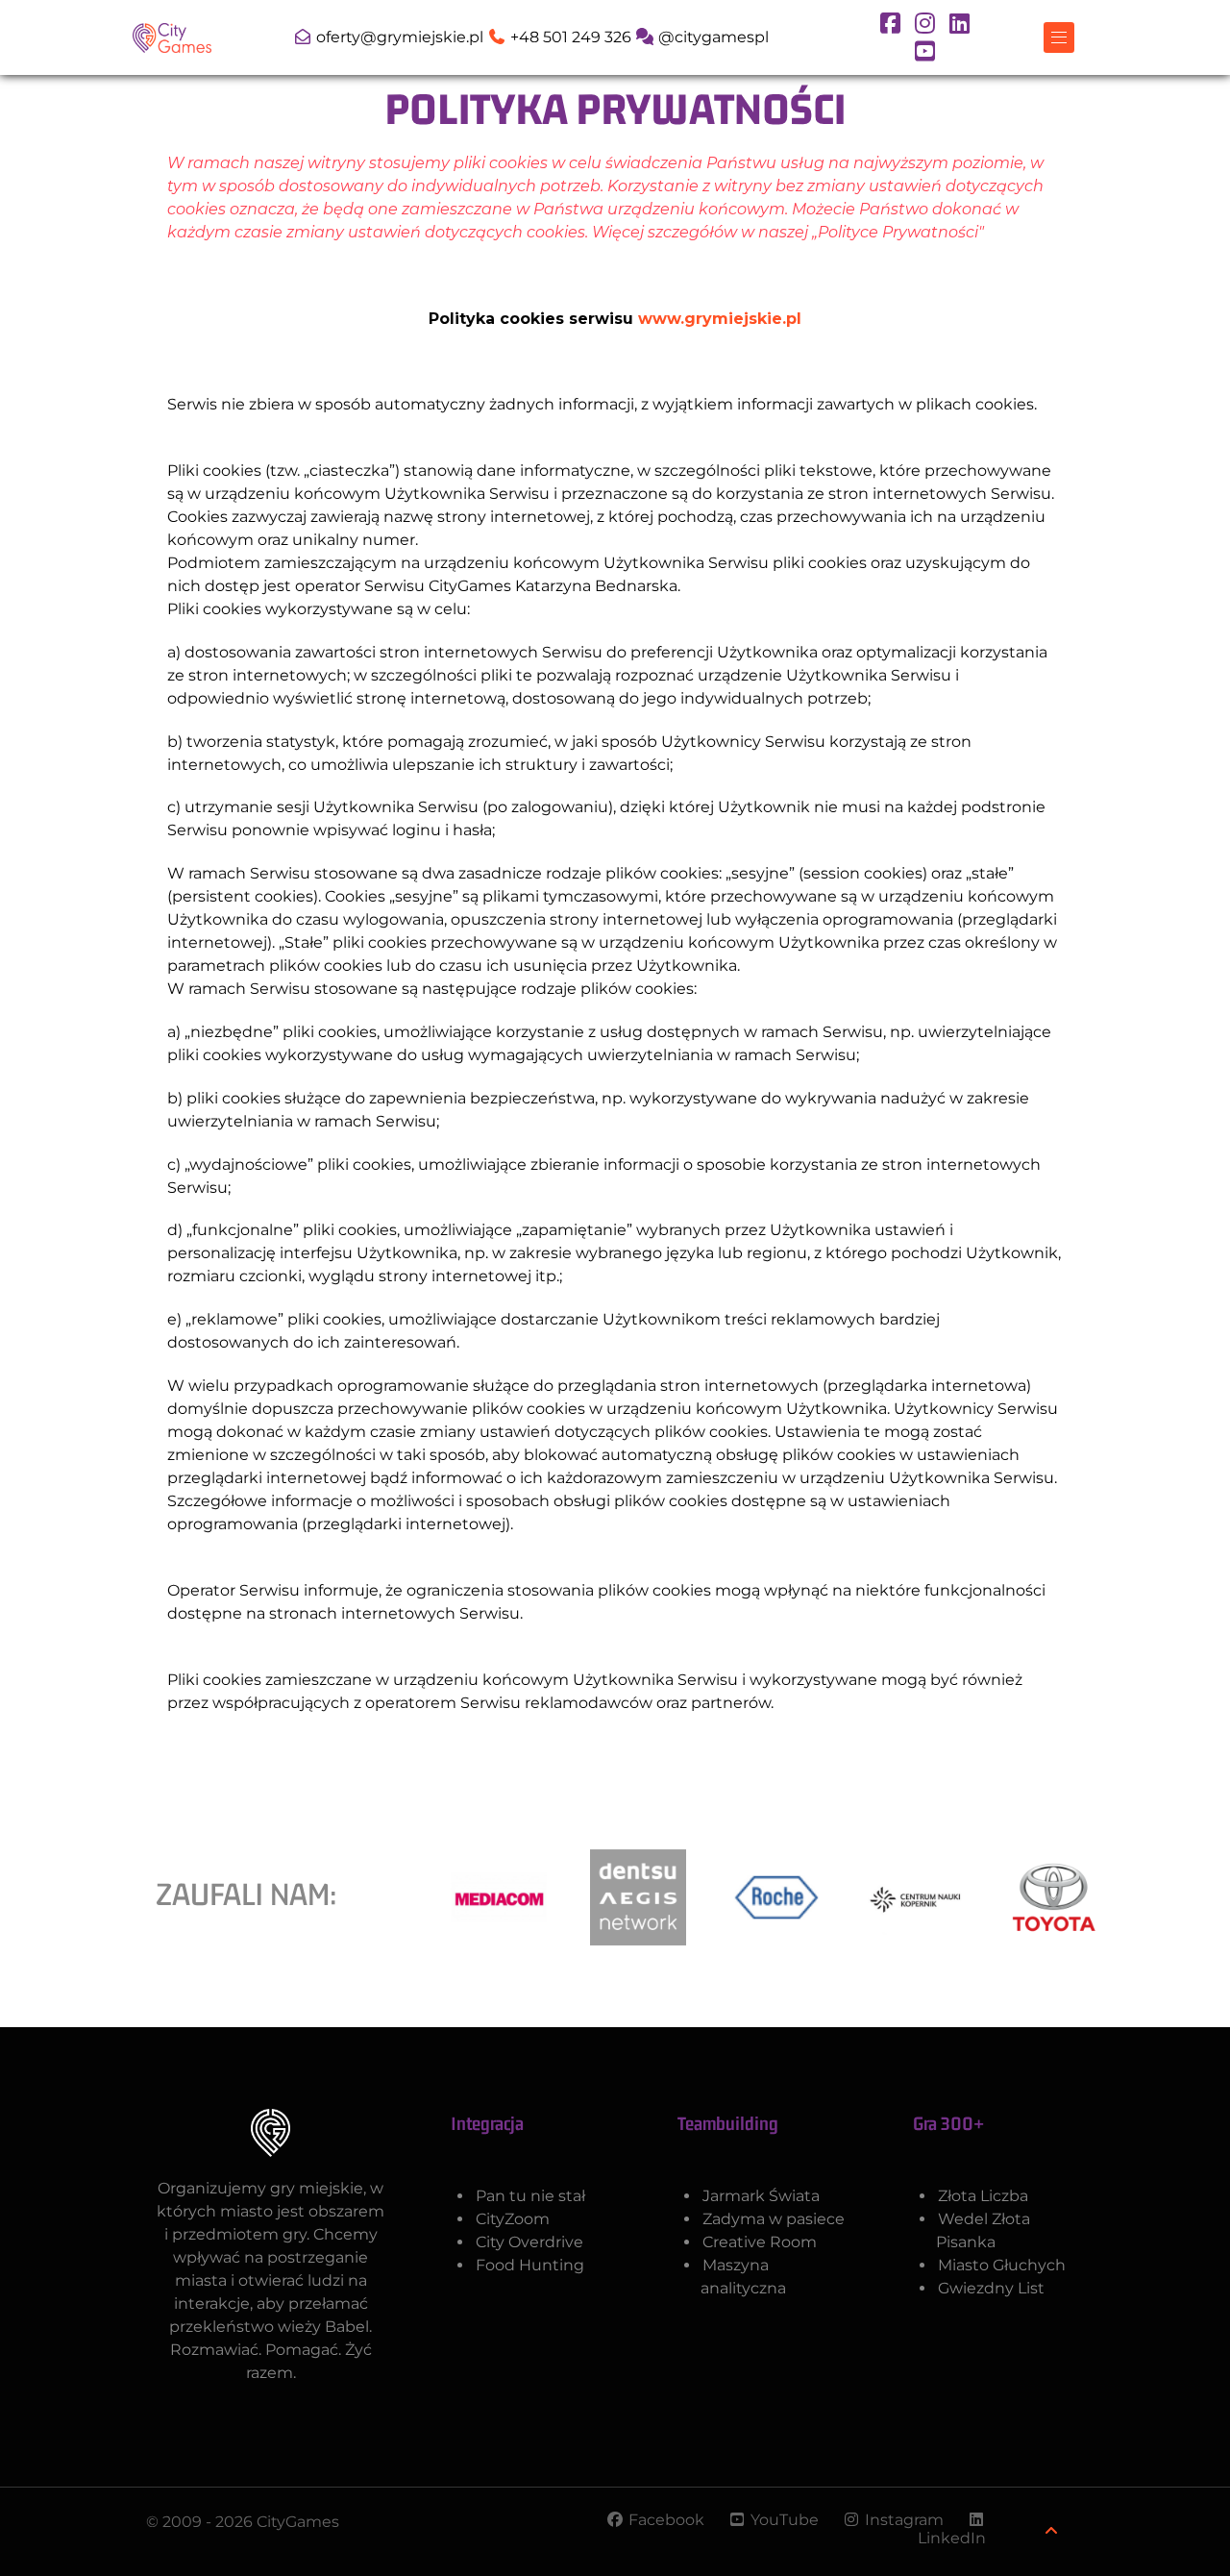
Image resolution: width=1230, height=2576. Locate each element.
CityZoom (513, 2219)
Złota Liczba (983, 2196)
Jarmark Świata (761, 2196)
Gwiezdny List (991, 2288)
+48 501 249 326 (571, 37)
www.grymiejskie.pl (720, 319)
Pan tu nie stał (530, 2196)
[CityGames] (172, 36)
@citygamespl (712, 37)
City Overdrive (529, 2242)
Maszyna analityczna (743, 2277)
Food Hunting (530, 2265)
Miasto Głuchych (1002, 2265)
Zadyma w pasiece (774, 2219)
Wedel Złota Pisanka (983, 2230)
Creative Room (760, 2242)
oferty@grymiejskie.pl (400, 37)
